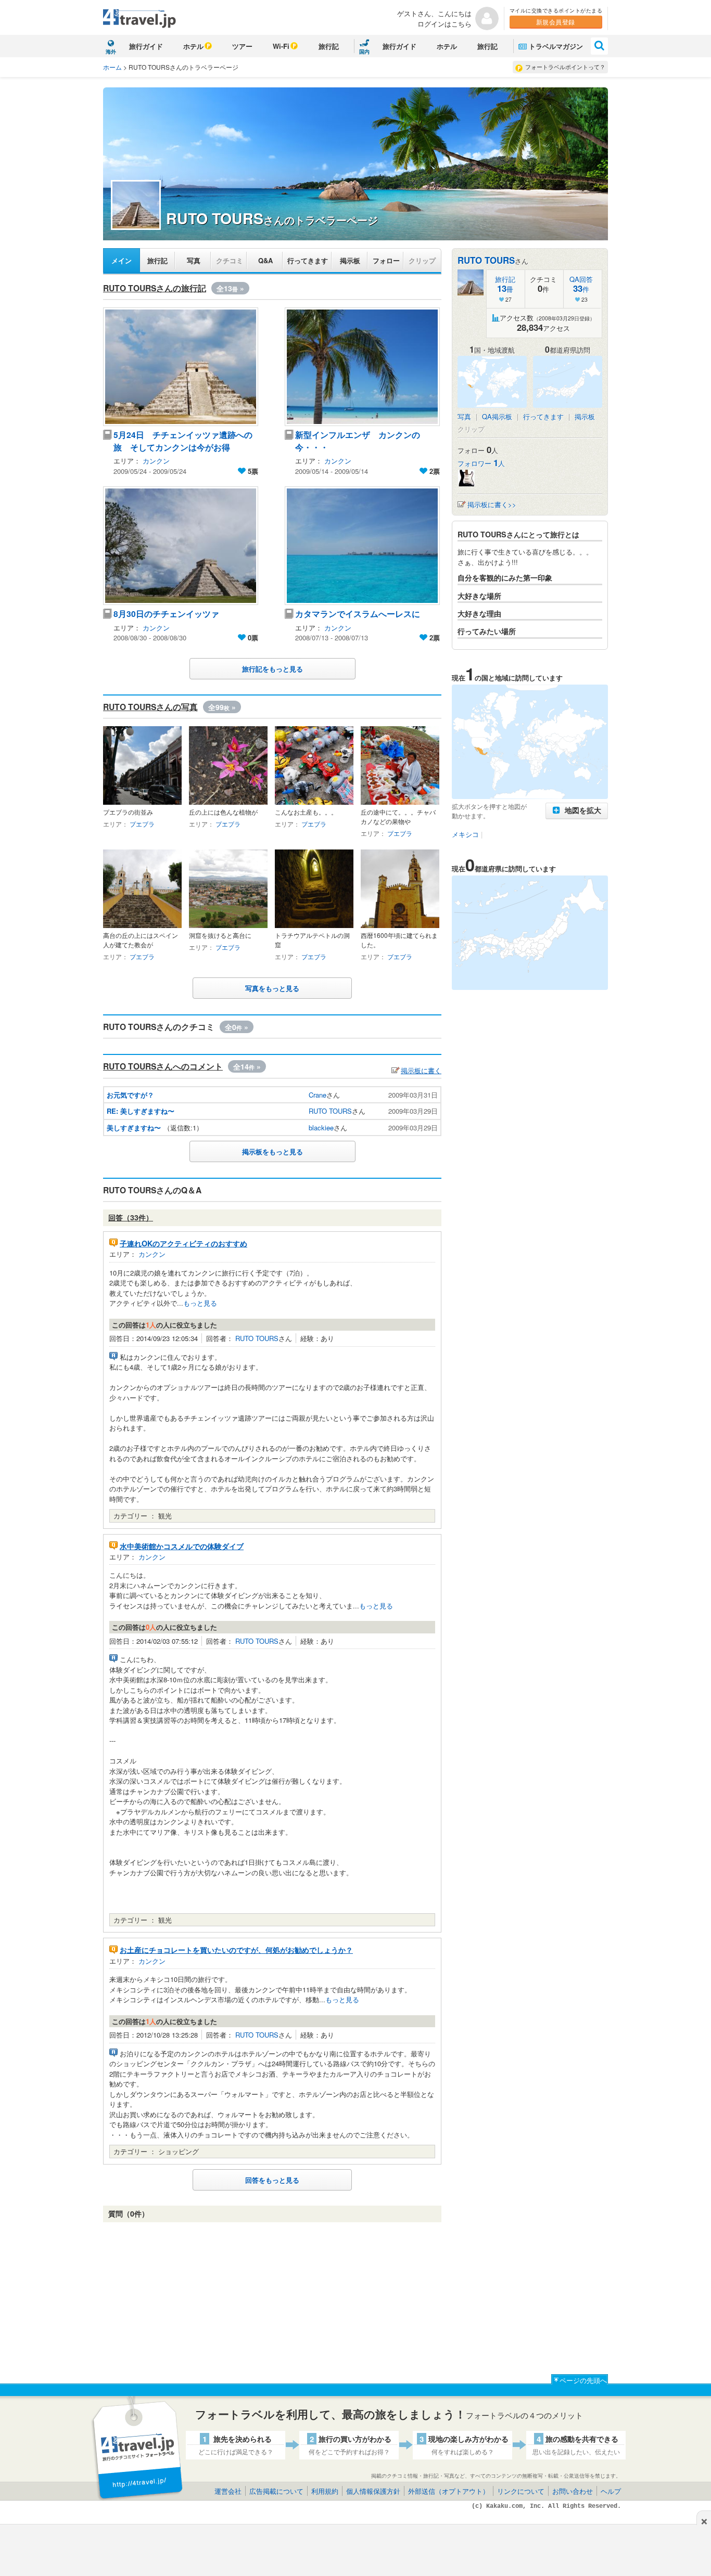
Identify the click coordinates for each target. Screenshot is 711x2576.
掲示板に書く (421, 1070)
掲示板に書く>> (492, 504)
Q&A (265, 260)
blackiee (321, 1128)
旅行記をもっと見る (272, 669)
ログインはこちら (445, 24)
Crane (318, 1095)
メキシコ (465, 834)
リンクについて (521, 2491)
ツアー (242, 46)
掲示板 (350, 260)
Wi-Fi (281, 46)
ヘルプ (611, 2491)
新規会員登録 (556, 22)
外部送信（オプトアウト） (449, 2491)
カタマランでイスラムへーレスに (358, 614)
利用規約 (325, 2491)
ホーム (112, 67)
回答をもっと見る (272, 2180)
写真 (194, 260)
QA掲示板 (497, 416)
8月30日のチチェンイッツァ (166, 614)
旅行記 (329, 46)
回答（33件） (131, 1217)
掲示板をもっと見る (272, 1151)
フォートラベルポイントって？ (565, 67)
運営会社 (228, 2491)
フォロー (386, 260)
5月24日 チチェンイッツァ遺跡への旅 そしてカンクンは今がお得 (183, 441)
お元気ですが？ (130, 1095)
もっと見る (200, 1303)
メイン (122, 260)
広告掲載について (276, 2491)
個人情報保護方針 (373, 2491)
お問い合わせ (573, 2491)
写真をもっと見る (272, 988)
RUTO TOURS (330, 1111)
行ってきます (308, 260)
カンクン (156, 461)
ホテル (193, 46)
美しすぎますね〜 (134, 1128)
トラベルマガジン (556, 46)
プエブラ (142, 824)
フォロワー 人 (481, 463)
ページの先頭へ (583, 2380)
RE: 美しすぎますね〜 (141, 1111)
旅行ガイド (146, 46)
